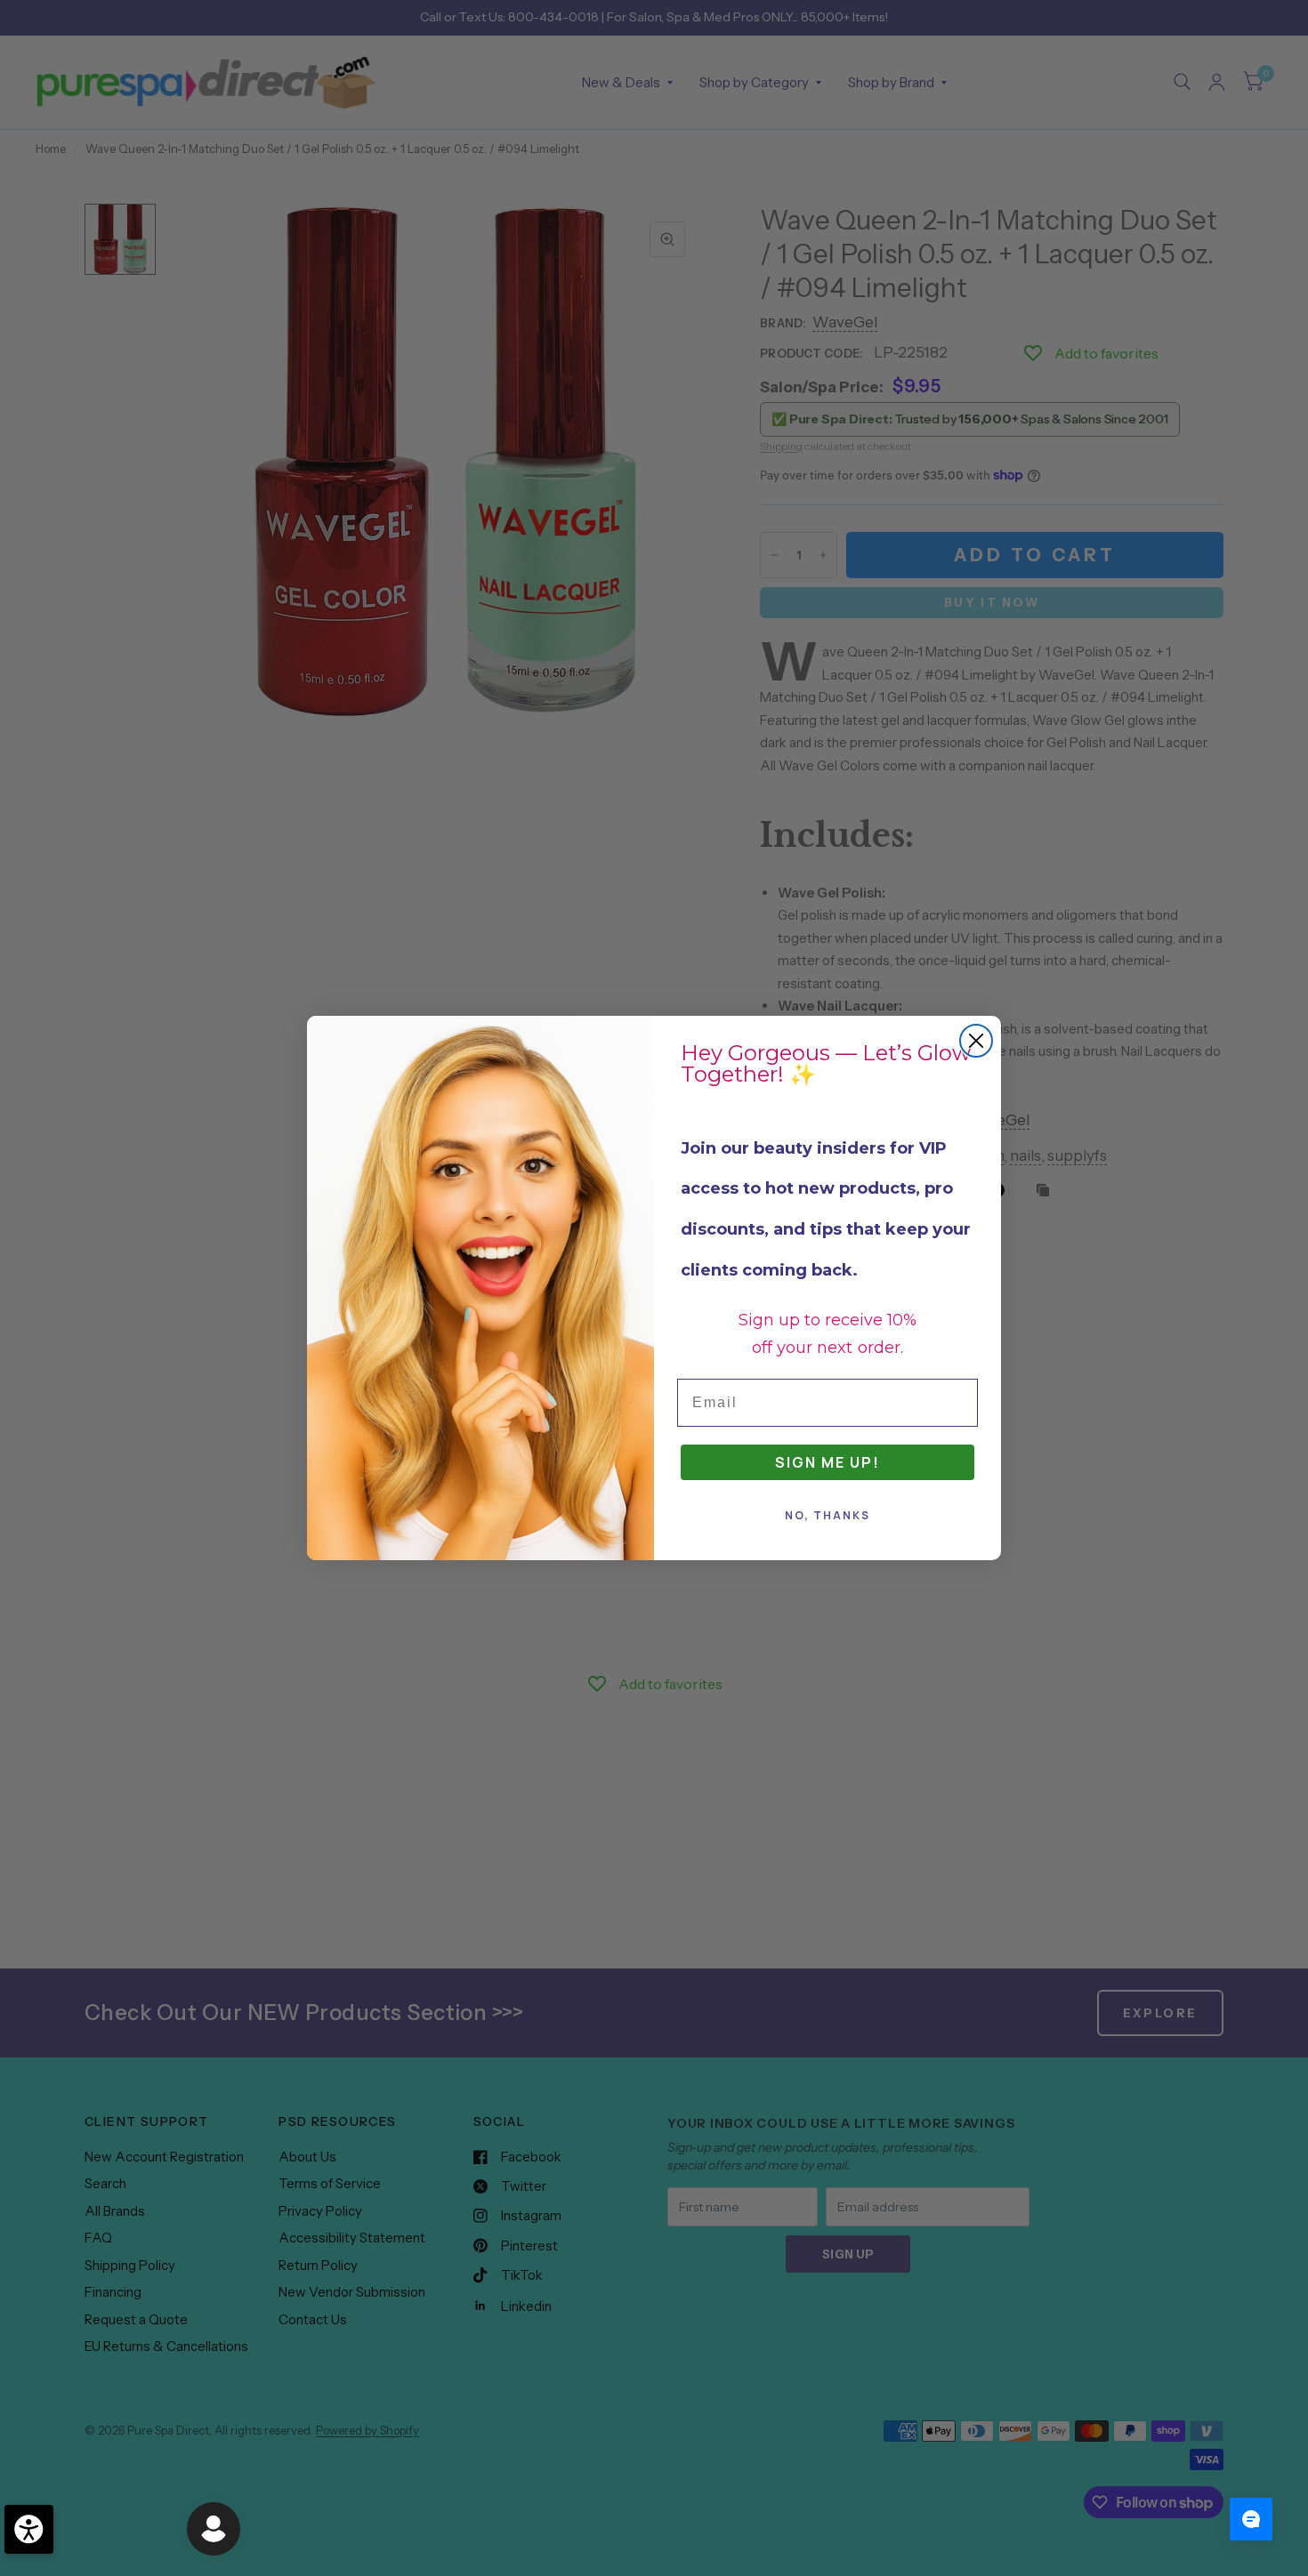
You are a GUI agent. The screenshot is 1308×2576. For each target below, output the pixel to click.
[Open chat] (1251, 2519)
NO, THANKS (828, 1515)
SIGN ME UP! (828, 1462)
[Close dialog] (976, 1041)
